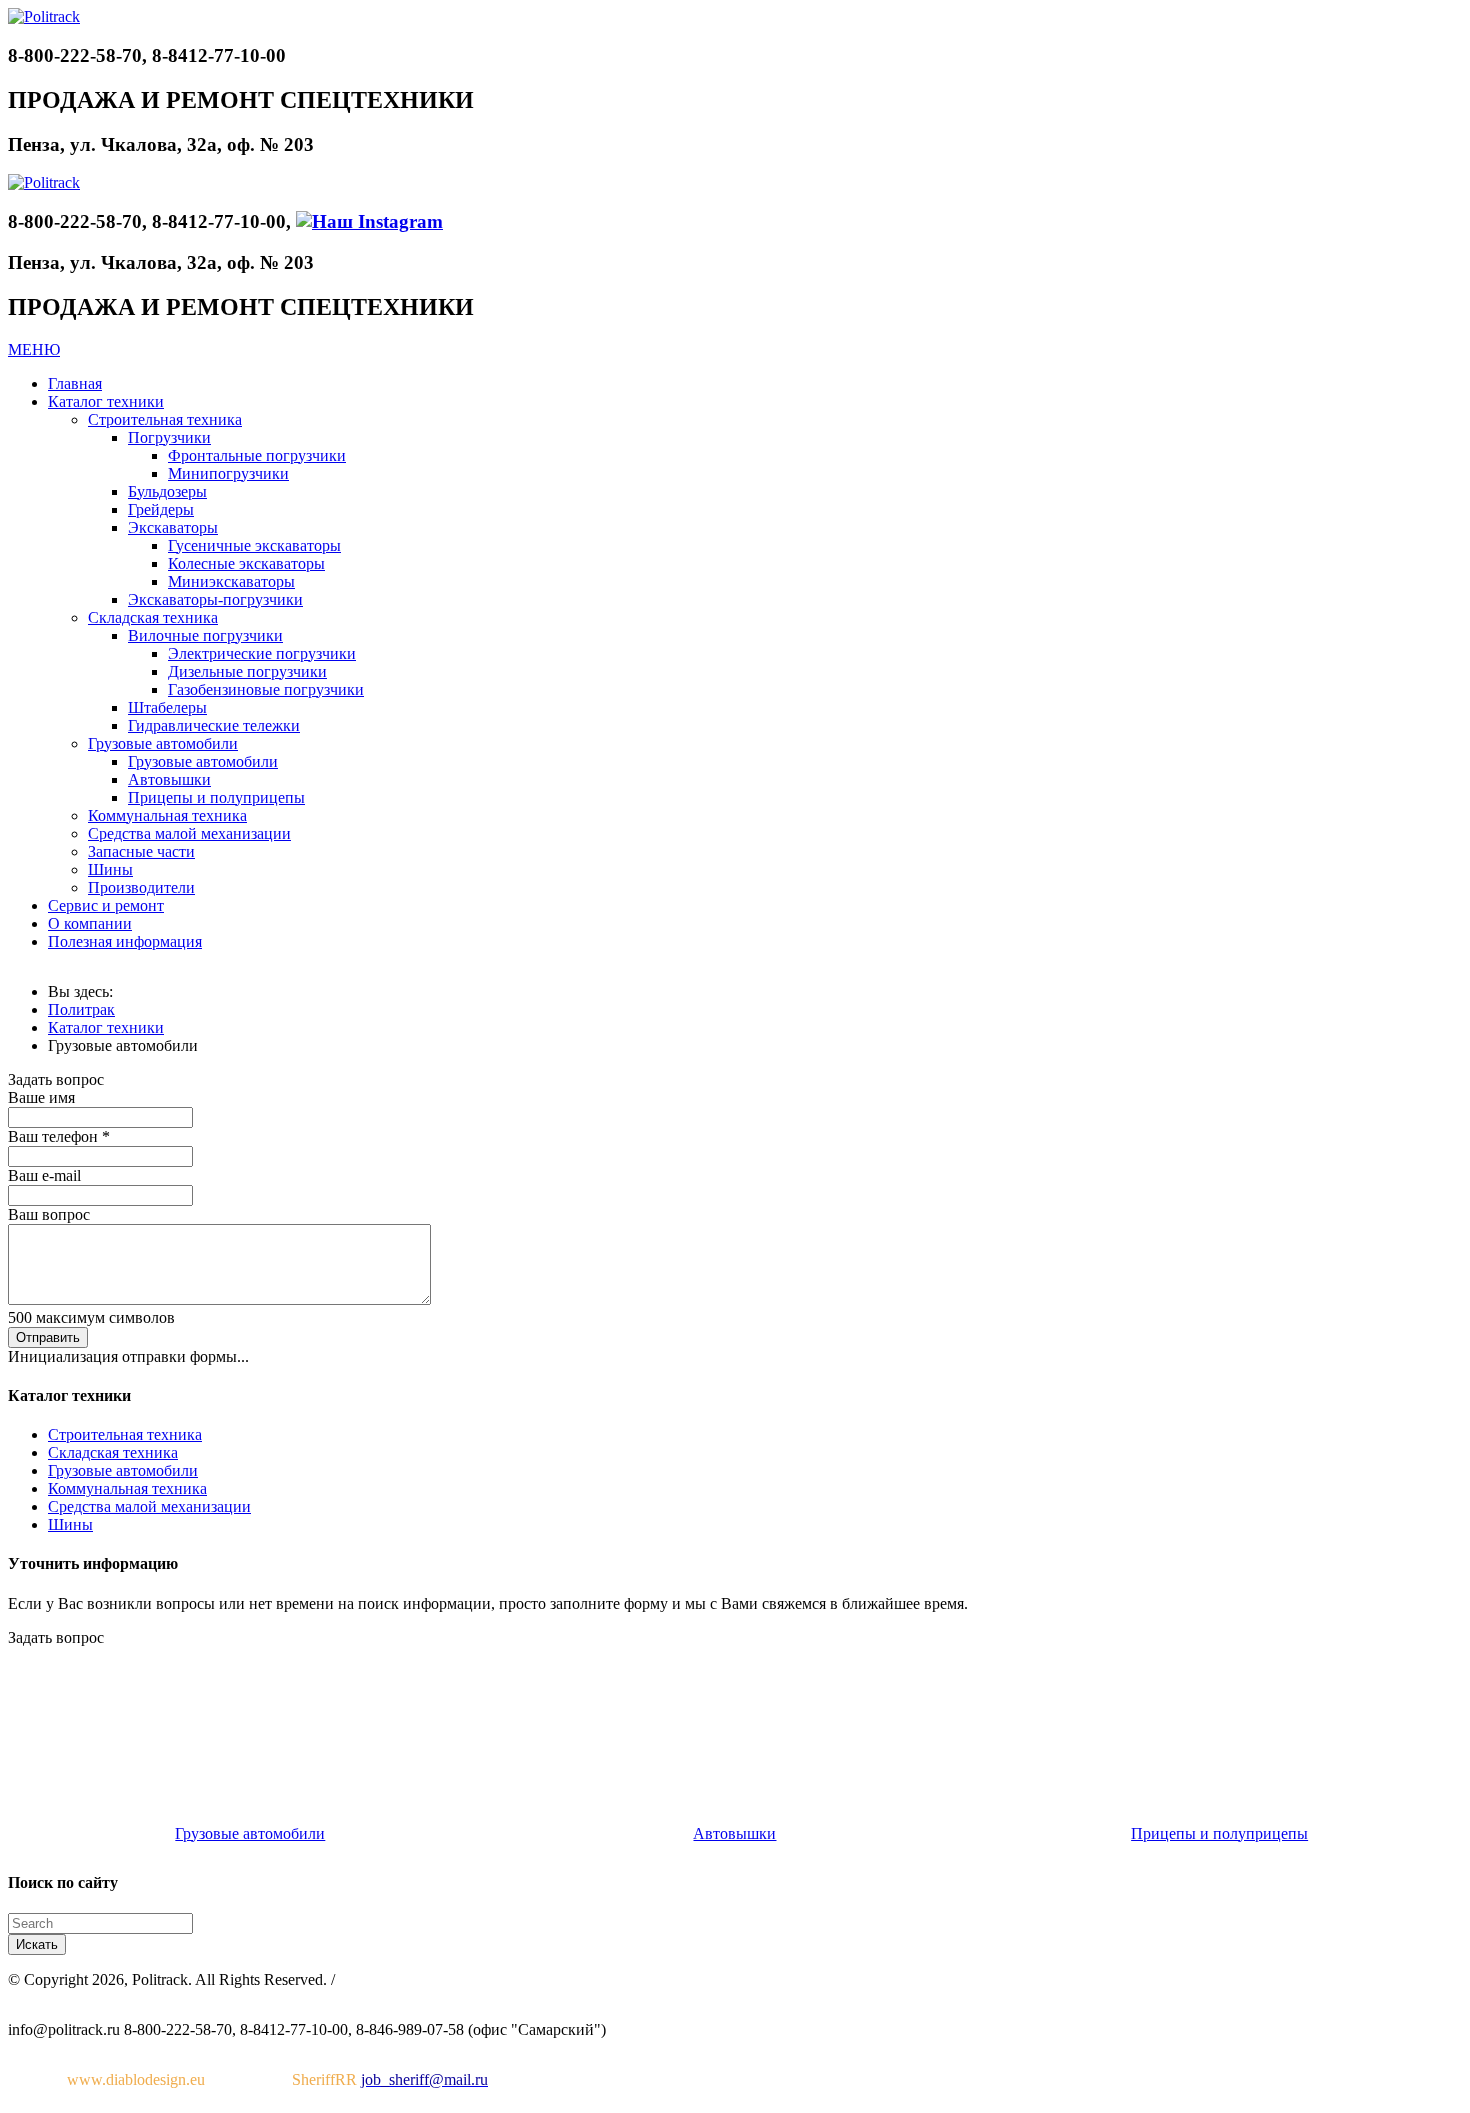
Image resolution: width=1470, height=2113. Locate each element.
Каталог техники (106, 1027)
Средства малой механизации (149, 1506)
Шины (70, 1524)
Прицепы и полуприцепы (1219, 1833)
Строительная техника (125, 1434)
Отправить (48, 1337)
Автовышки (734, 1833)
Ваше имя (41, 1097)
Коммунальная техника (127, 1488)
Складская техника (113, 1452)
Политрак (81, 1009)
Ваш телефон (59, 1136)
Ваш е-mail (44, 1175)
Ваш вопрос (49, 1214)
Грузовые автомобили (123, 1470)
